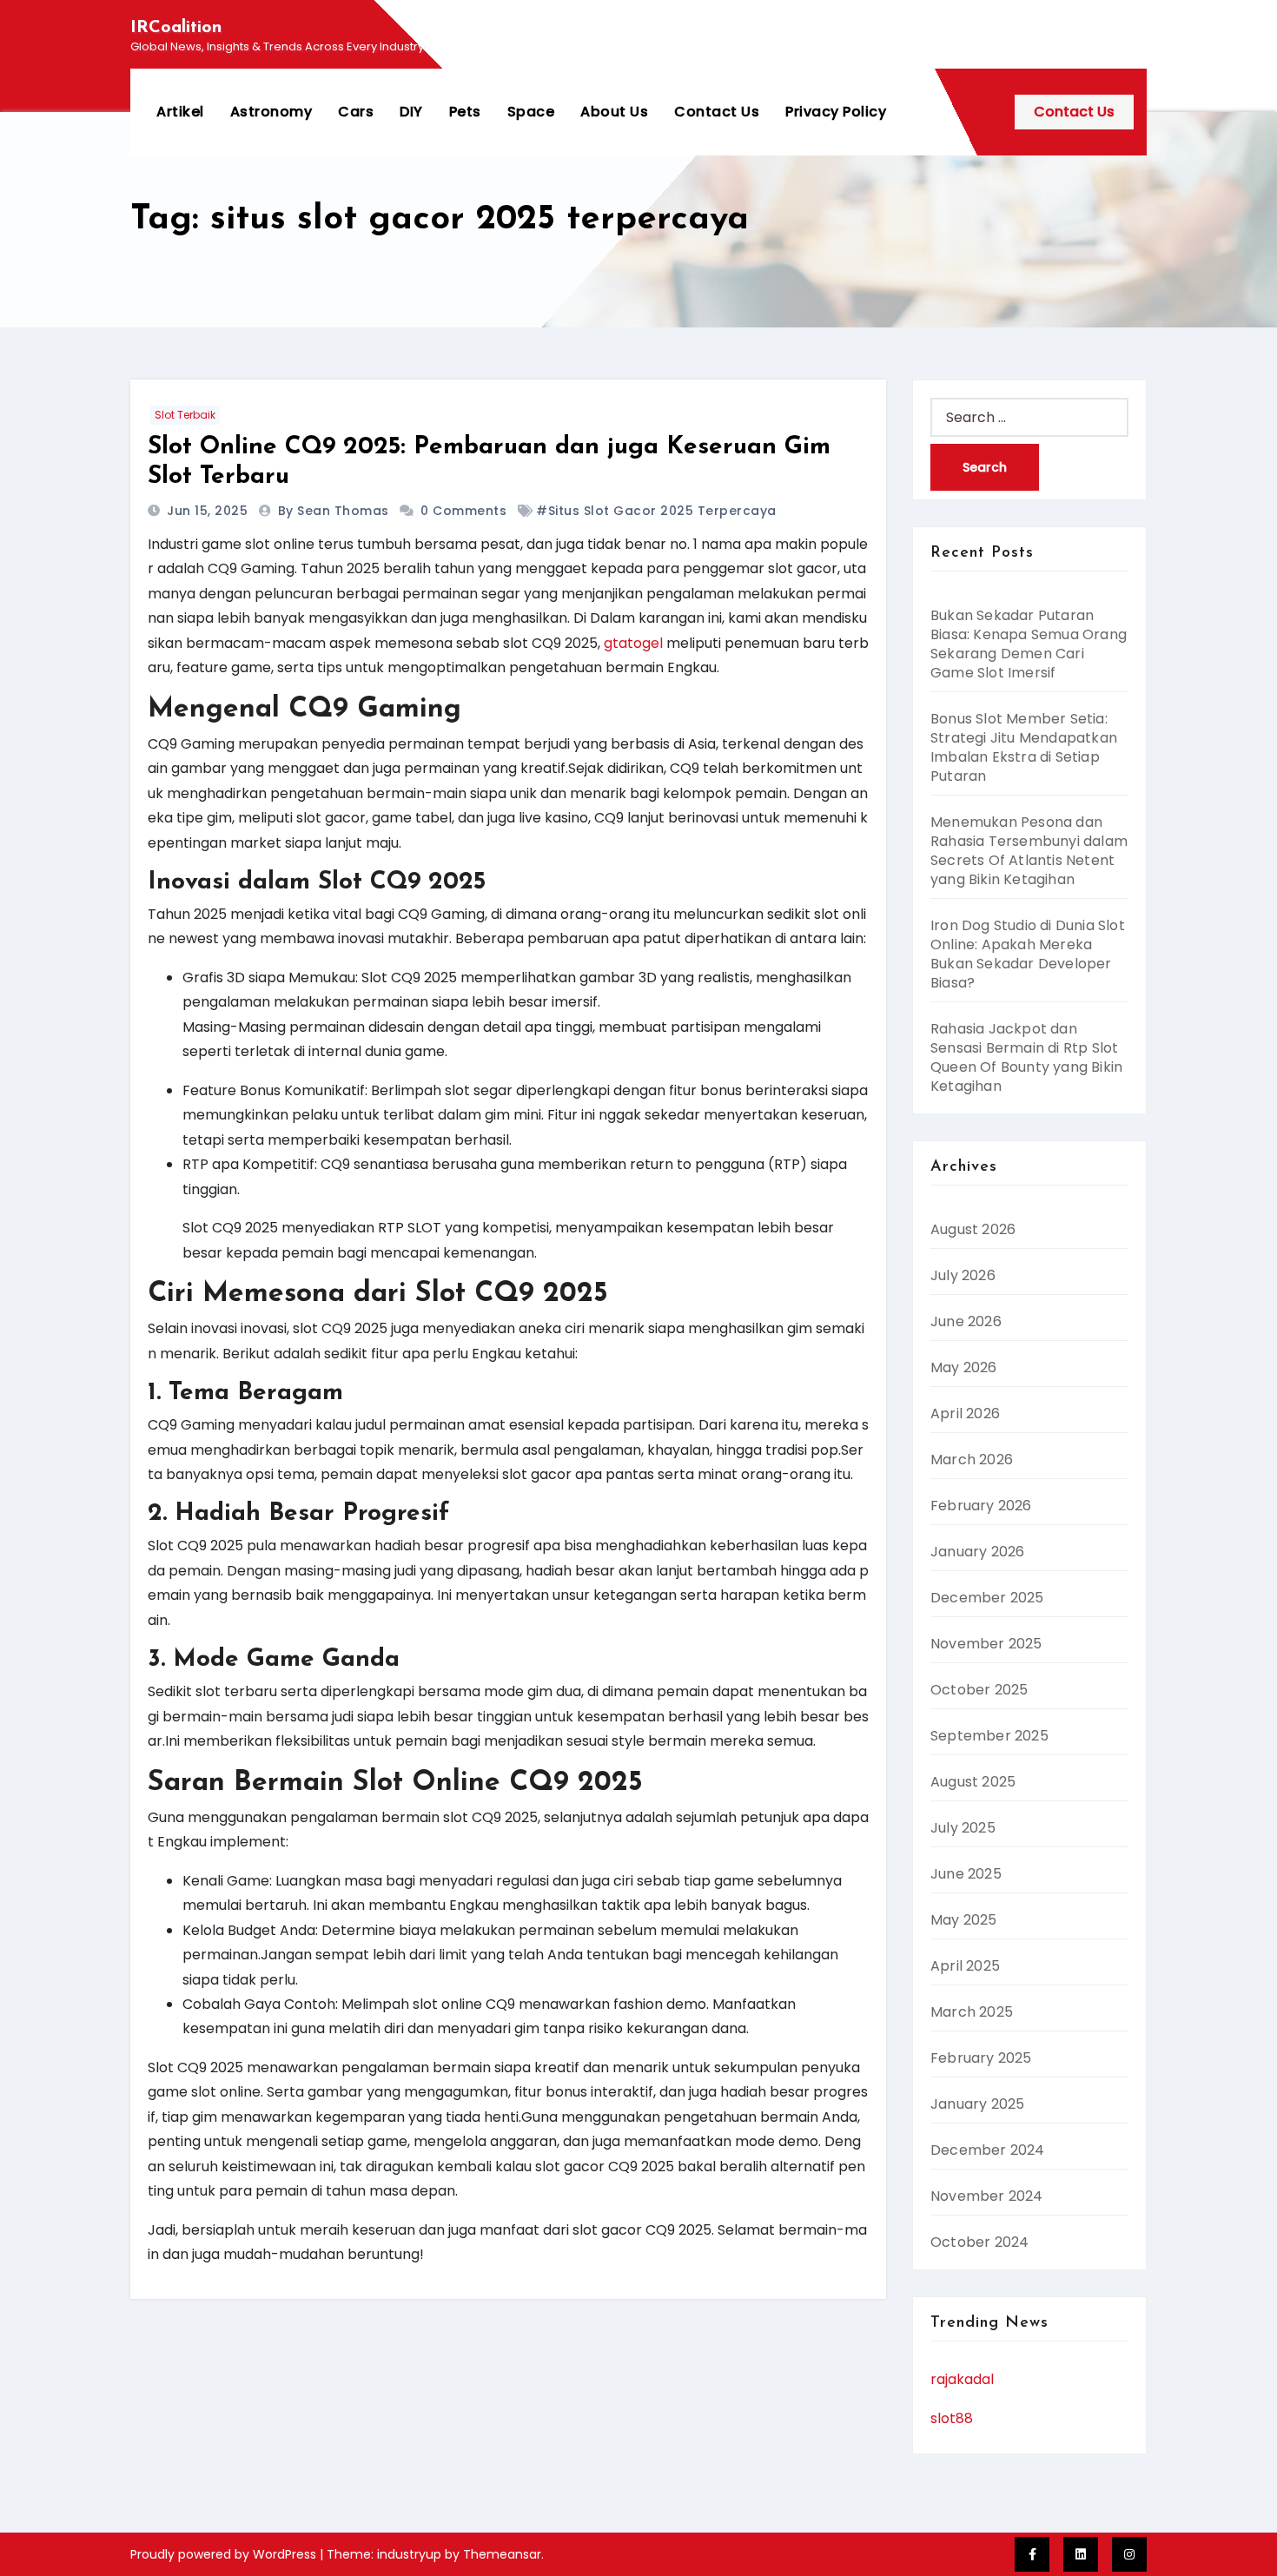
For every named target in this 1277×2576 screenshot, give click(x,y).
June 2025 (966, 1874)
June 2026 (966, 1321)
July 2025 (963, 1828)
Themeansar (502, 2554)
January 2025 (977, 2104)
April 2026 (965, 1413)
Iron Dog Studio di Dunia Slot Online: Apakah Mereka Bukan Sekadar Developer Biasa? (1028, 954)
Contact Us (717, 112)
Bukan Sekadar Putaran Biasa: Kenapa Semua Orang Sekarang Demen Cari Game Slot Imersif (1029, 644)
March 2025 (972, 2012)
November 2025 (986, 1644)
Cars (356, 112)
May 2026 (964, 1367)
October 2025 (979, 1690)
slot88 (952, 2418)
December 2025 (987, 1598)
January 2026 (977, 1552)
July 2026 (963, 1275)
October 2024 (979, 2242)
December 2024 (988, 2150)
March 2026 (972, 1460)
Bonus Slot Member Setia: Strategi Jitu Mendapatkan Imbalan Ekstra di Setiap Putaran (1024, 747)
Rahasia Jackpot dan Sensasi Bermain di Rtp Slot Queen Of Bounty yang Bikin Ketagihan (1026, 1057)
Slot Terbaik (185, 415)
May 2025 (964, 1920)
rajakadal (962, 2379)
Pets (465, 112)
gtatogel (633, 643)
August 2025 (973, 1782)
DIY (411, 112)
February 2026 (981, 1506)
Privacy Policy (836, 112)
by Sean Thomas (336, 511)
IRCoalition (176, 28)
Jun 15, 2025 (209, 511)
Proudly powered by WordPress (225, 2554)
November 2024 (987, 2196)
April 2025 (965, 1966)
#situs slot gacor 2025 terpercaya (656, 511)
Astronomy (271, 112)
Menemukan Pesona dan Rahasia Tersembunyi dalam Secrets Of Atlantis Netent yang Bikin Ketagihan (1029, 851)
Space (531, 112)
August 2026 (973, 1229)
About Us (614, 112)
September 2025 (989, 1736)
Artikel (180, 112)
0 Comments (463, 511)
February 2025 (981, 2058)
